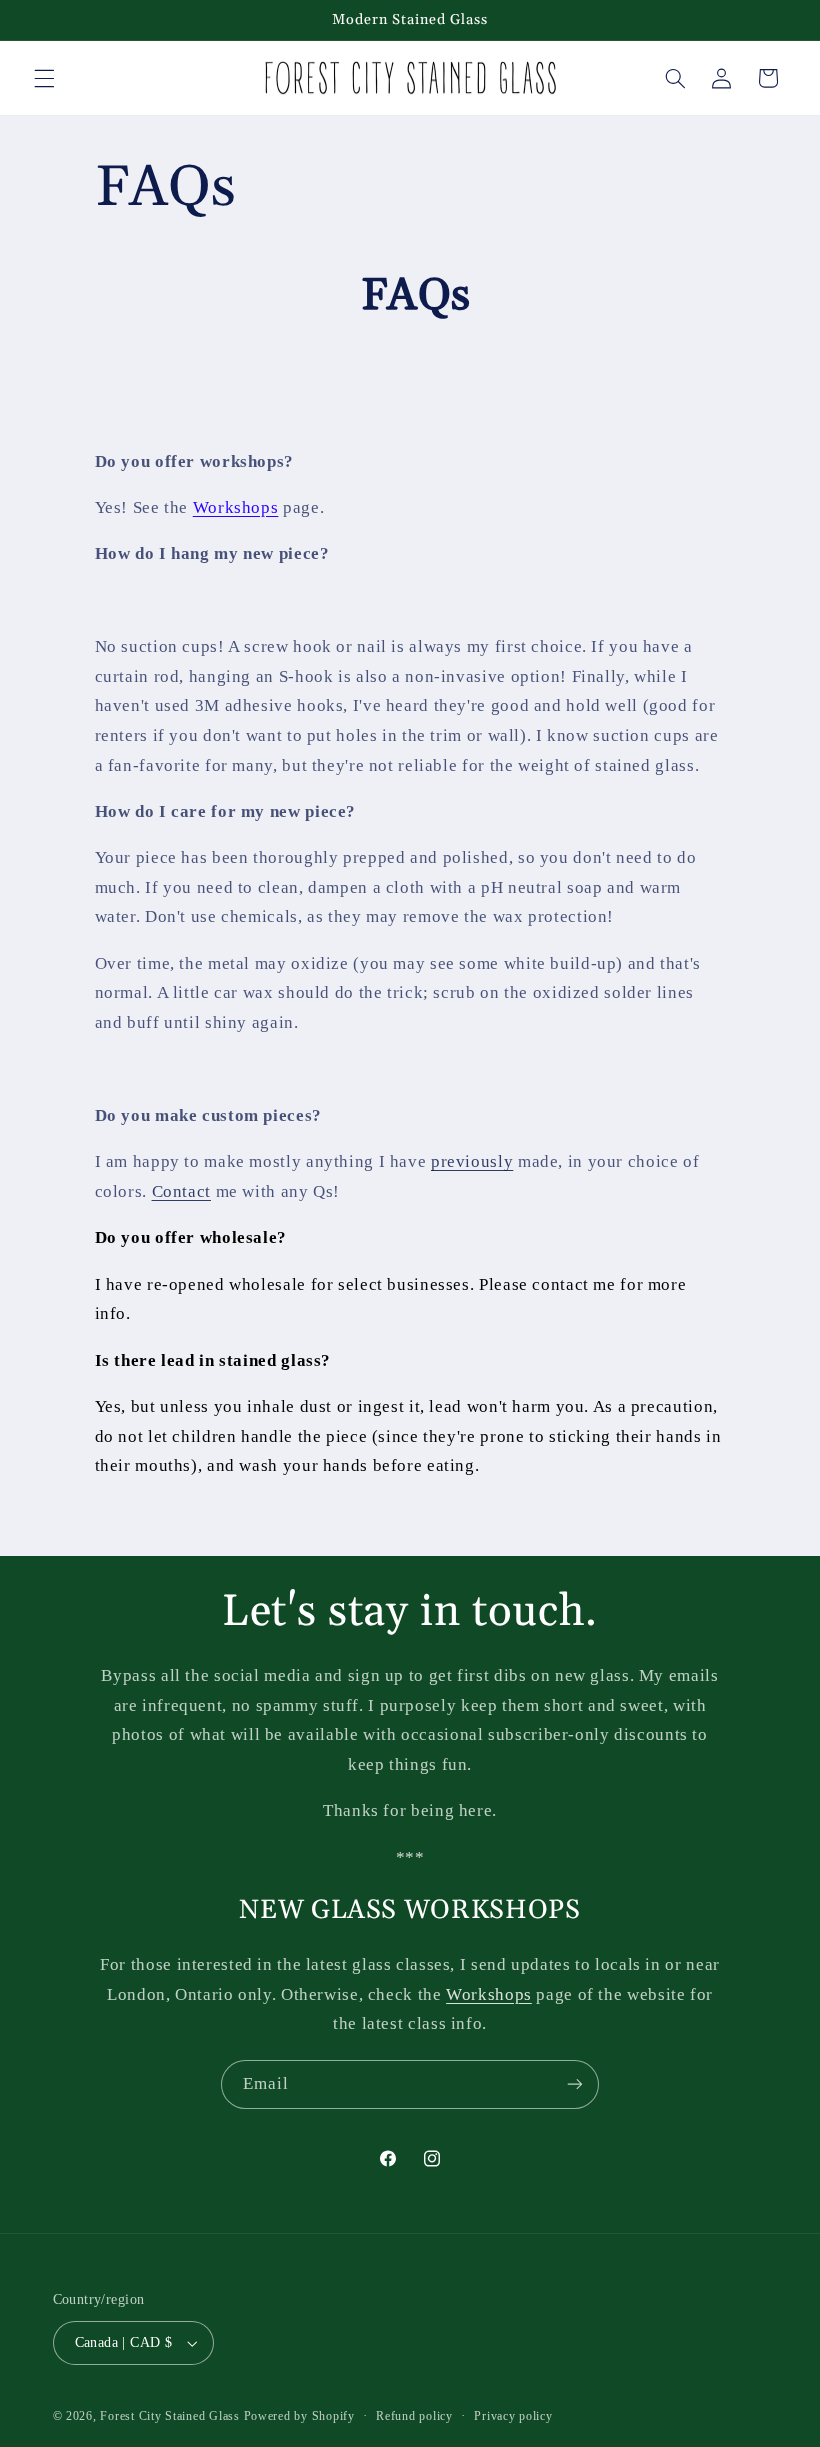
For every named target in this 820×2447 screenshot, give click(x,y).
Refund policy (414, 2416)
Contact (181, 1191)
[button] (44, 78)
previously (472, 1161)
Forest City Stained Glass (169, 2416)
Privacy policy (513, 2416)
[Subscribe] (575, 2084)
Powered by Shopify (299, 2416)
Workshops (236, 507)
